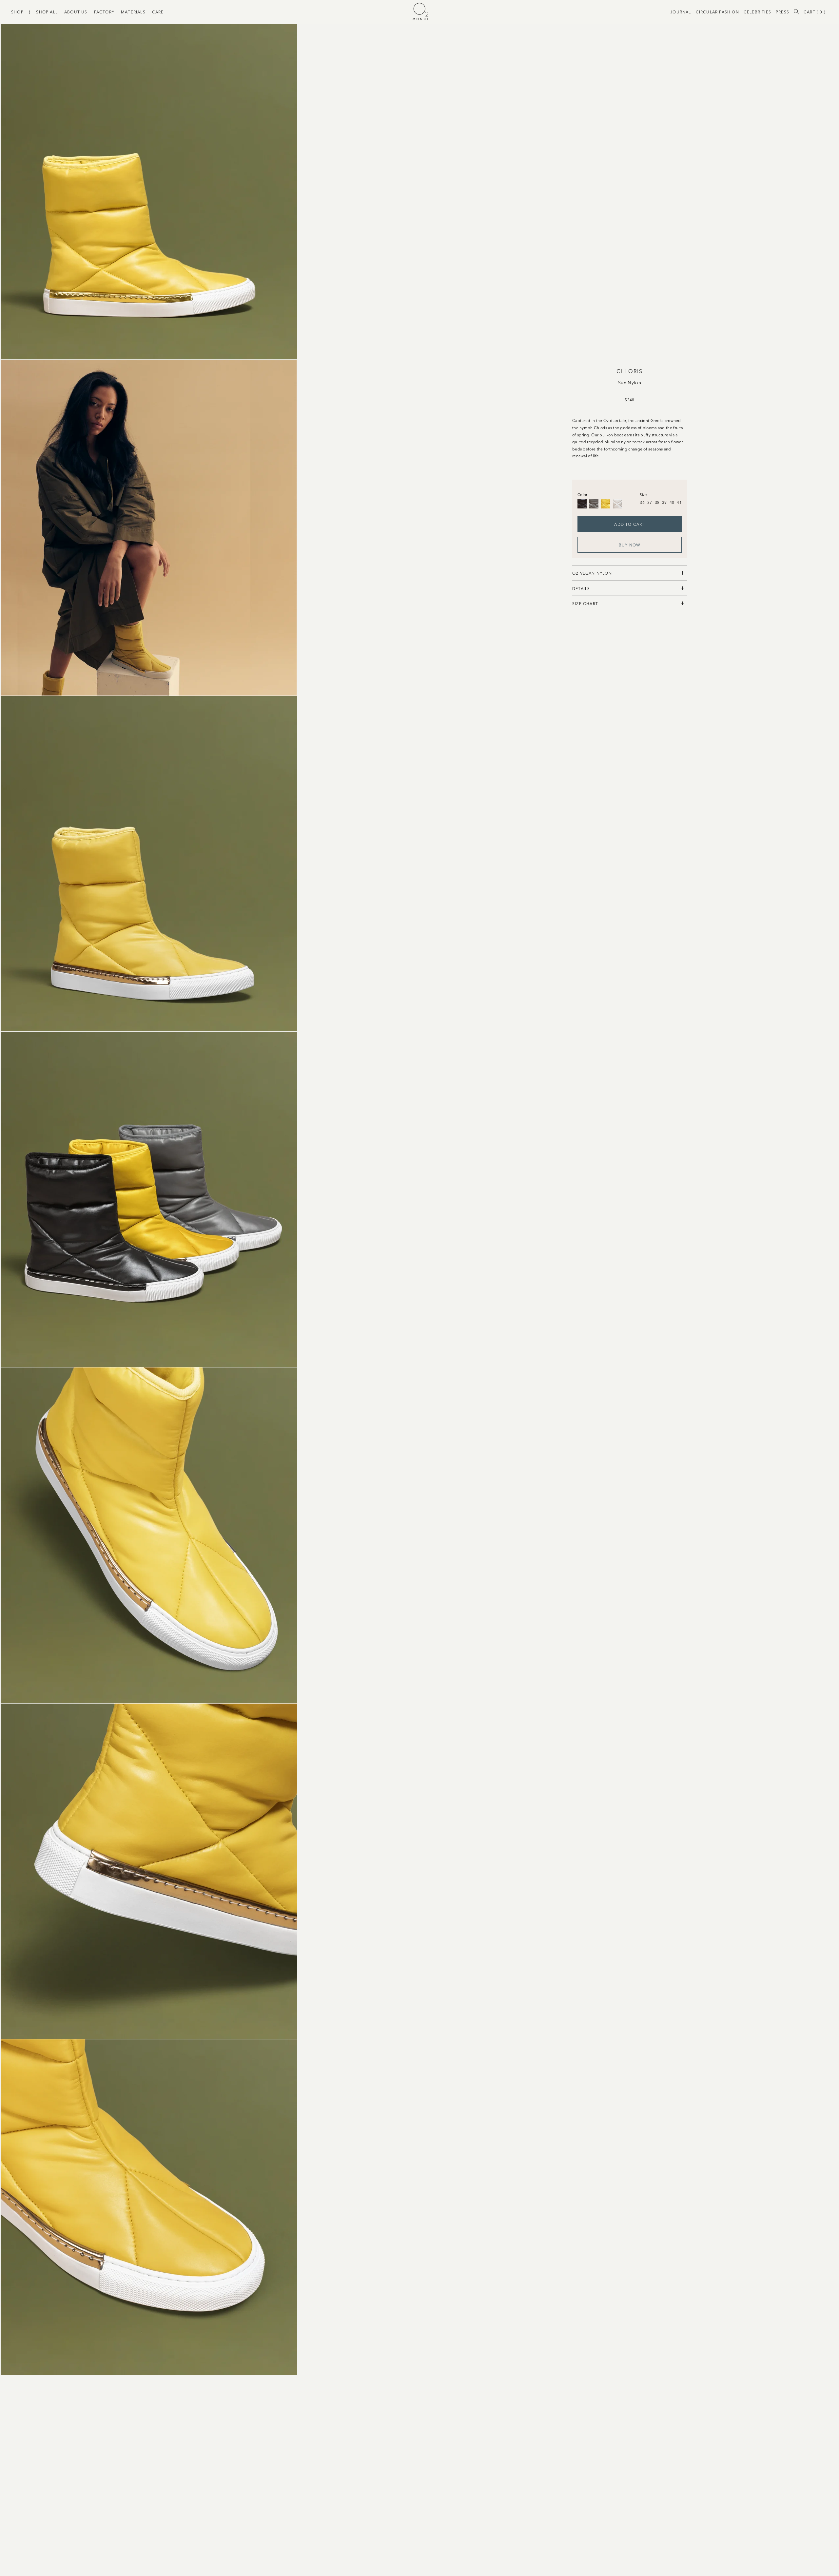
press (782, 12)
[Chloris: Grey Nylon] (594, 504)
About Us (76, 12)
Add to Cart (629, 524)
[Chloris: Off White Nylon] (617, 504)
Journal (681, 12)
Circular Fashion (717, 12)
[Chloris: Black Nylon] (582, 504)
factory (104, 12)
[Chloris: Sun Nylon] (606, 504)
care (158, 12)
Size (643, 494)
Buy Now (630, 545)
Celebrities (757, 12)
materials (133, 12)
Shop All (47, 12)
